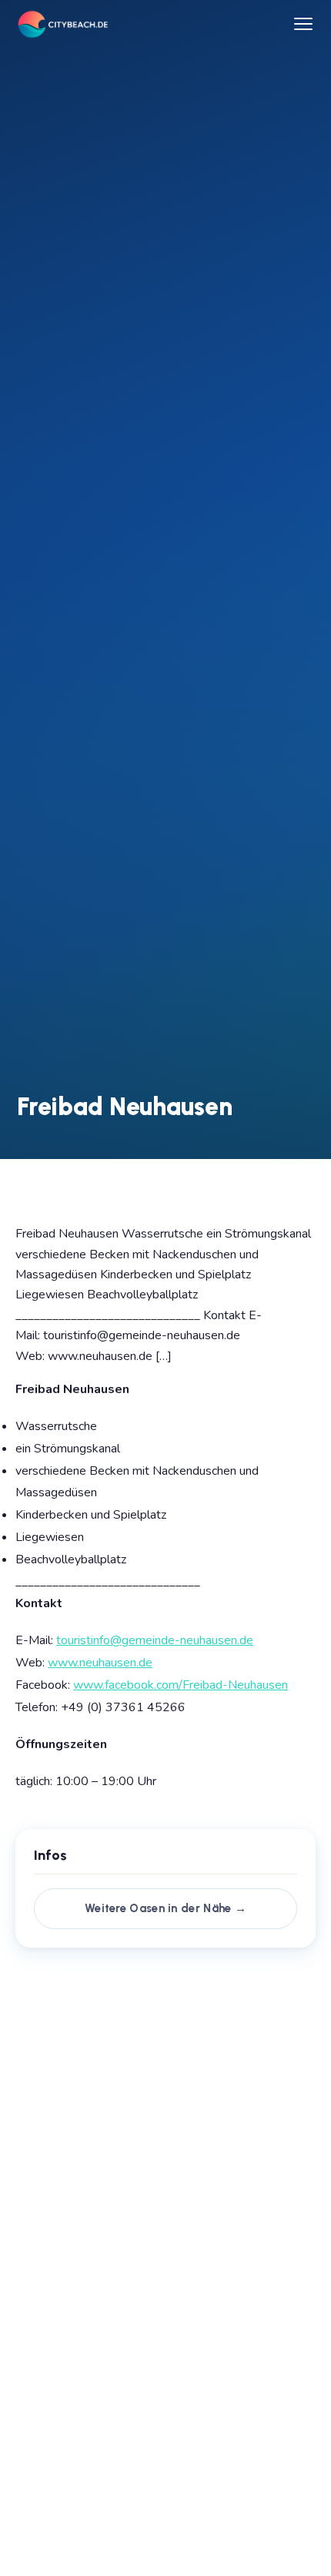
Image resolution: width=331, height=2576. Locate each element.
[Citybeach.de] (62, 24)
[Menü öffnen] (303, 24)
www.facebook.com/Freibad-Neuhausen (181, 1685)
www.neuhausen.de (100, 1663)
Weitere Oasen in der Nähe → (165, 1908)
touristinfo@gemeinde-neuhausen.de (155, 1640)
